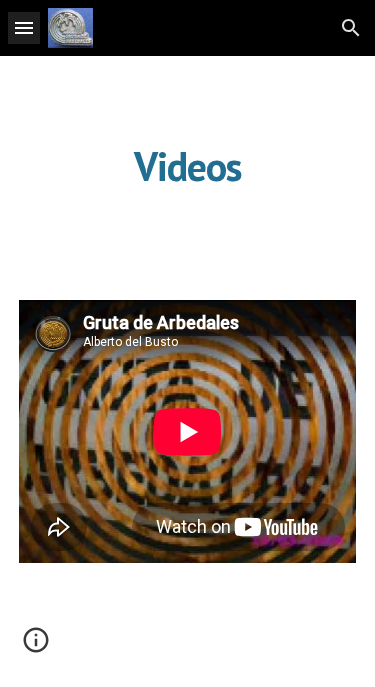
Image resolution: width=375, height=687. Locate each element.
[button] (24, 27)
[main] (188, 166)
